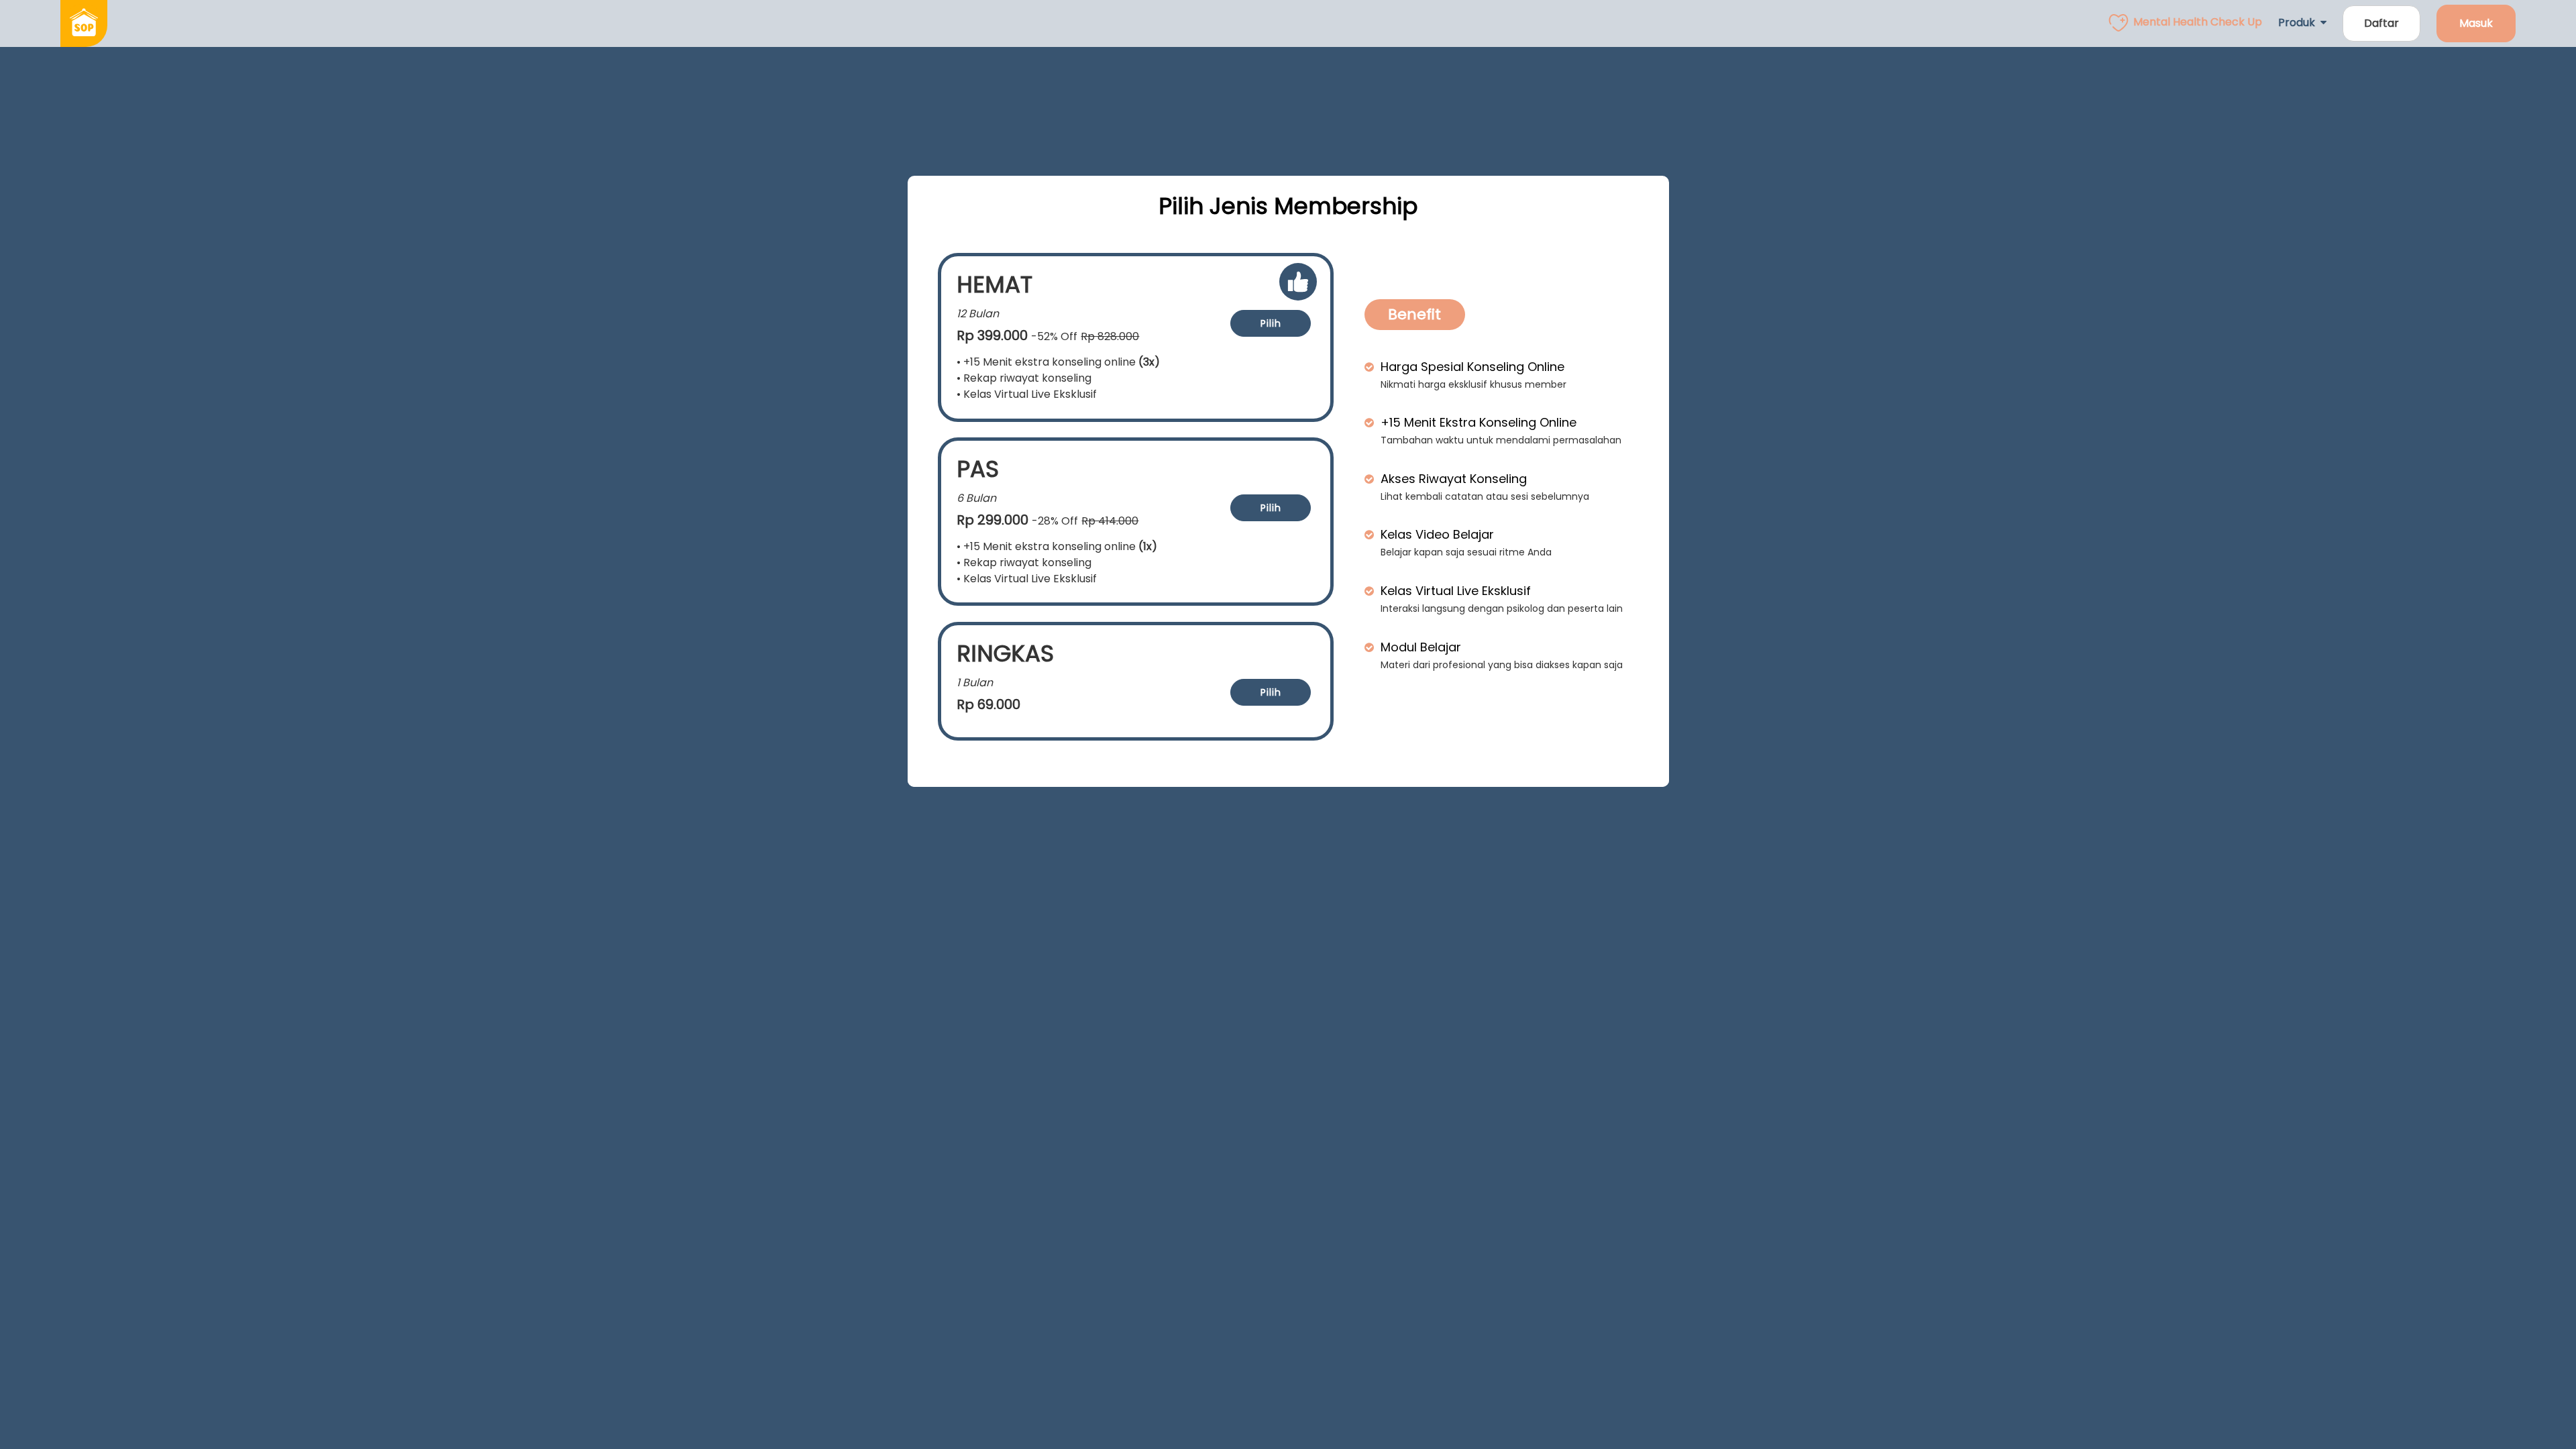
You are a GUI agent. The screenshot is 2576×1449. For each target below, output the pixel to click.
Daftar (2381, 23)
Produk (2299, 22)
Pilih (1271, 323)
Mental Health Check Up (2198, 22)
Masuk (2476, 23)
